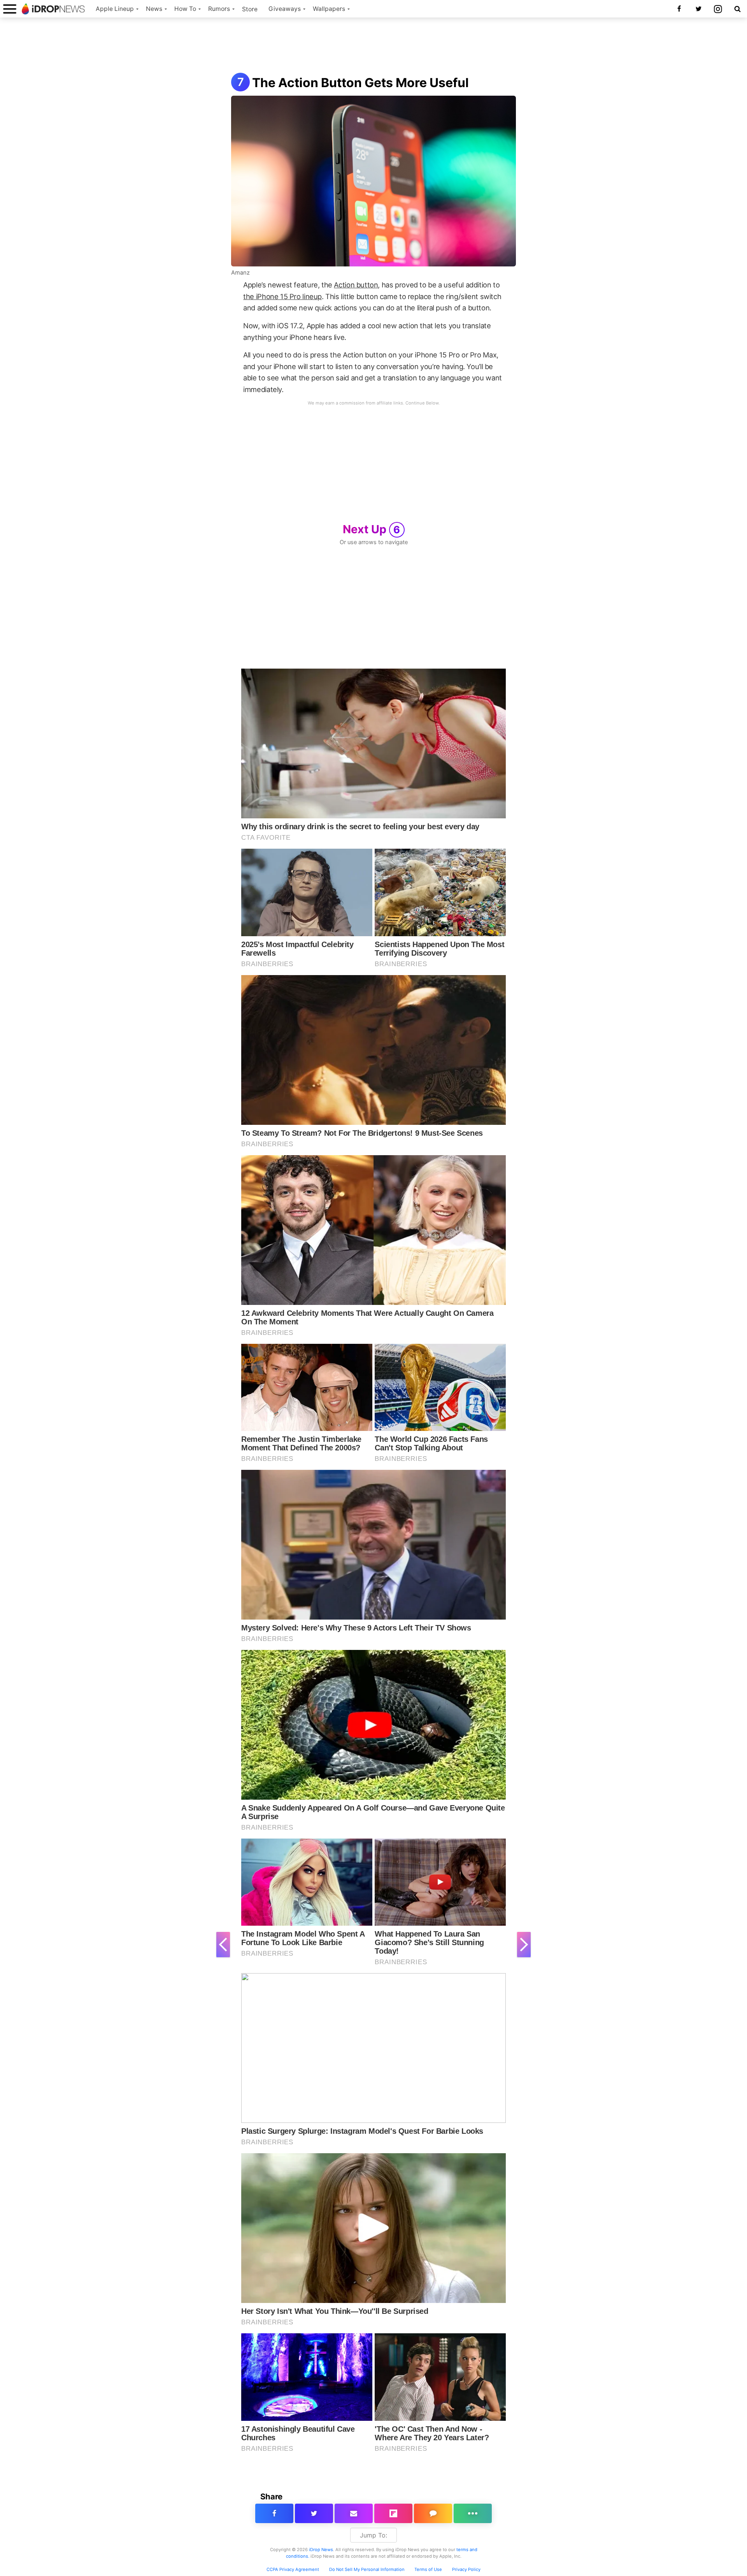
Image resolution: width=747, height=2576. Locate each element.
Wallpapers (329, 9)
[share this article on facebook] (274, 2513)
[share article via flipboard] (393, 2513)
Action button (356, 285)
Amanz (240, 273)
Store (250, 9)
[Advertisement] (373, 46)
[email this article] (354, 2513)
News (154, 9)
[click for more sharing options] (473, 2513)
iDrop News (321, 2550)
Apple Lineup (115, 9)
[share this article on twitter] (314, 2513)
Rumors (219, 9)
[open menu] (10, 9)
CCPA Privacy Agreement (293, 2569)
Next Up (372, 529)
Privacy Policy (466, 2569)
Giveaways (285, 9)
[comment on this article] (433, 2513)
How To (185, 9)
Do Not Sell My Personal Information (367, 2569)
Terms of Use (428, 2569)
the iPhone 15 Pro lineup (282, 296)
